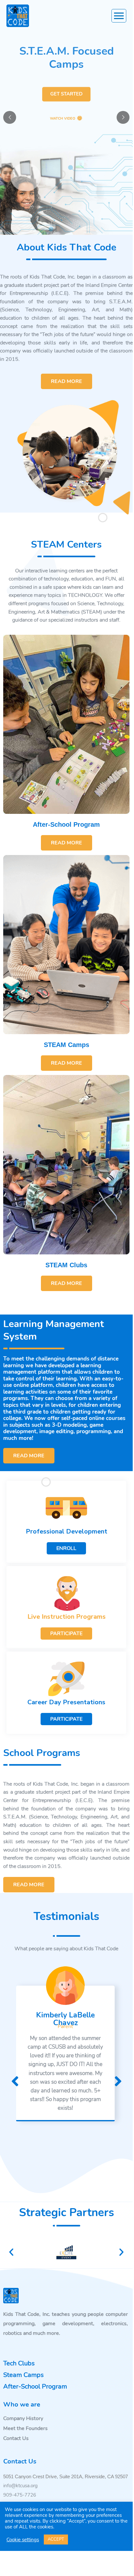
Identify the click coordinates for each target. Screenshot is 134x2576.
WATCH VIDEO (63, 118)
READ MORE (67, 381)
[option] (65, 2053)
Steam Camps (24, 2375)
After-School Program (66, 824)
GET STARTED (66, 93)
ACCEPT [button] (56, 2539)
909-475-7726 (20, 2495)
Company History (23, 2418)
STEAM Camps (67, 1045)
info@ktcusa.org (20, 2486)
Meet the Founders (25, 2428)
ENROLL (66, 1548)
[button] (11, 2252)
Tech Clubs (19, 2363)
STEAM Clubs (66, 1265)
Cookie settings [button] (23, 2540)
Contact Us (16, 2438)
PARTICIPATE (66, 1634)
